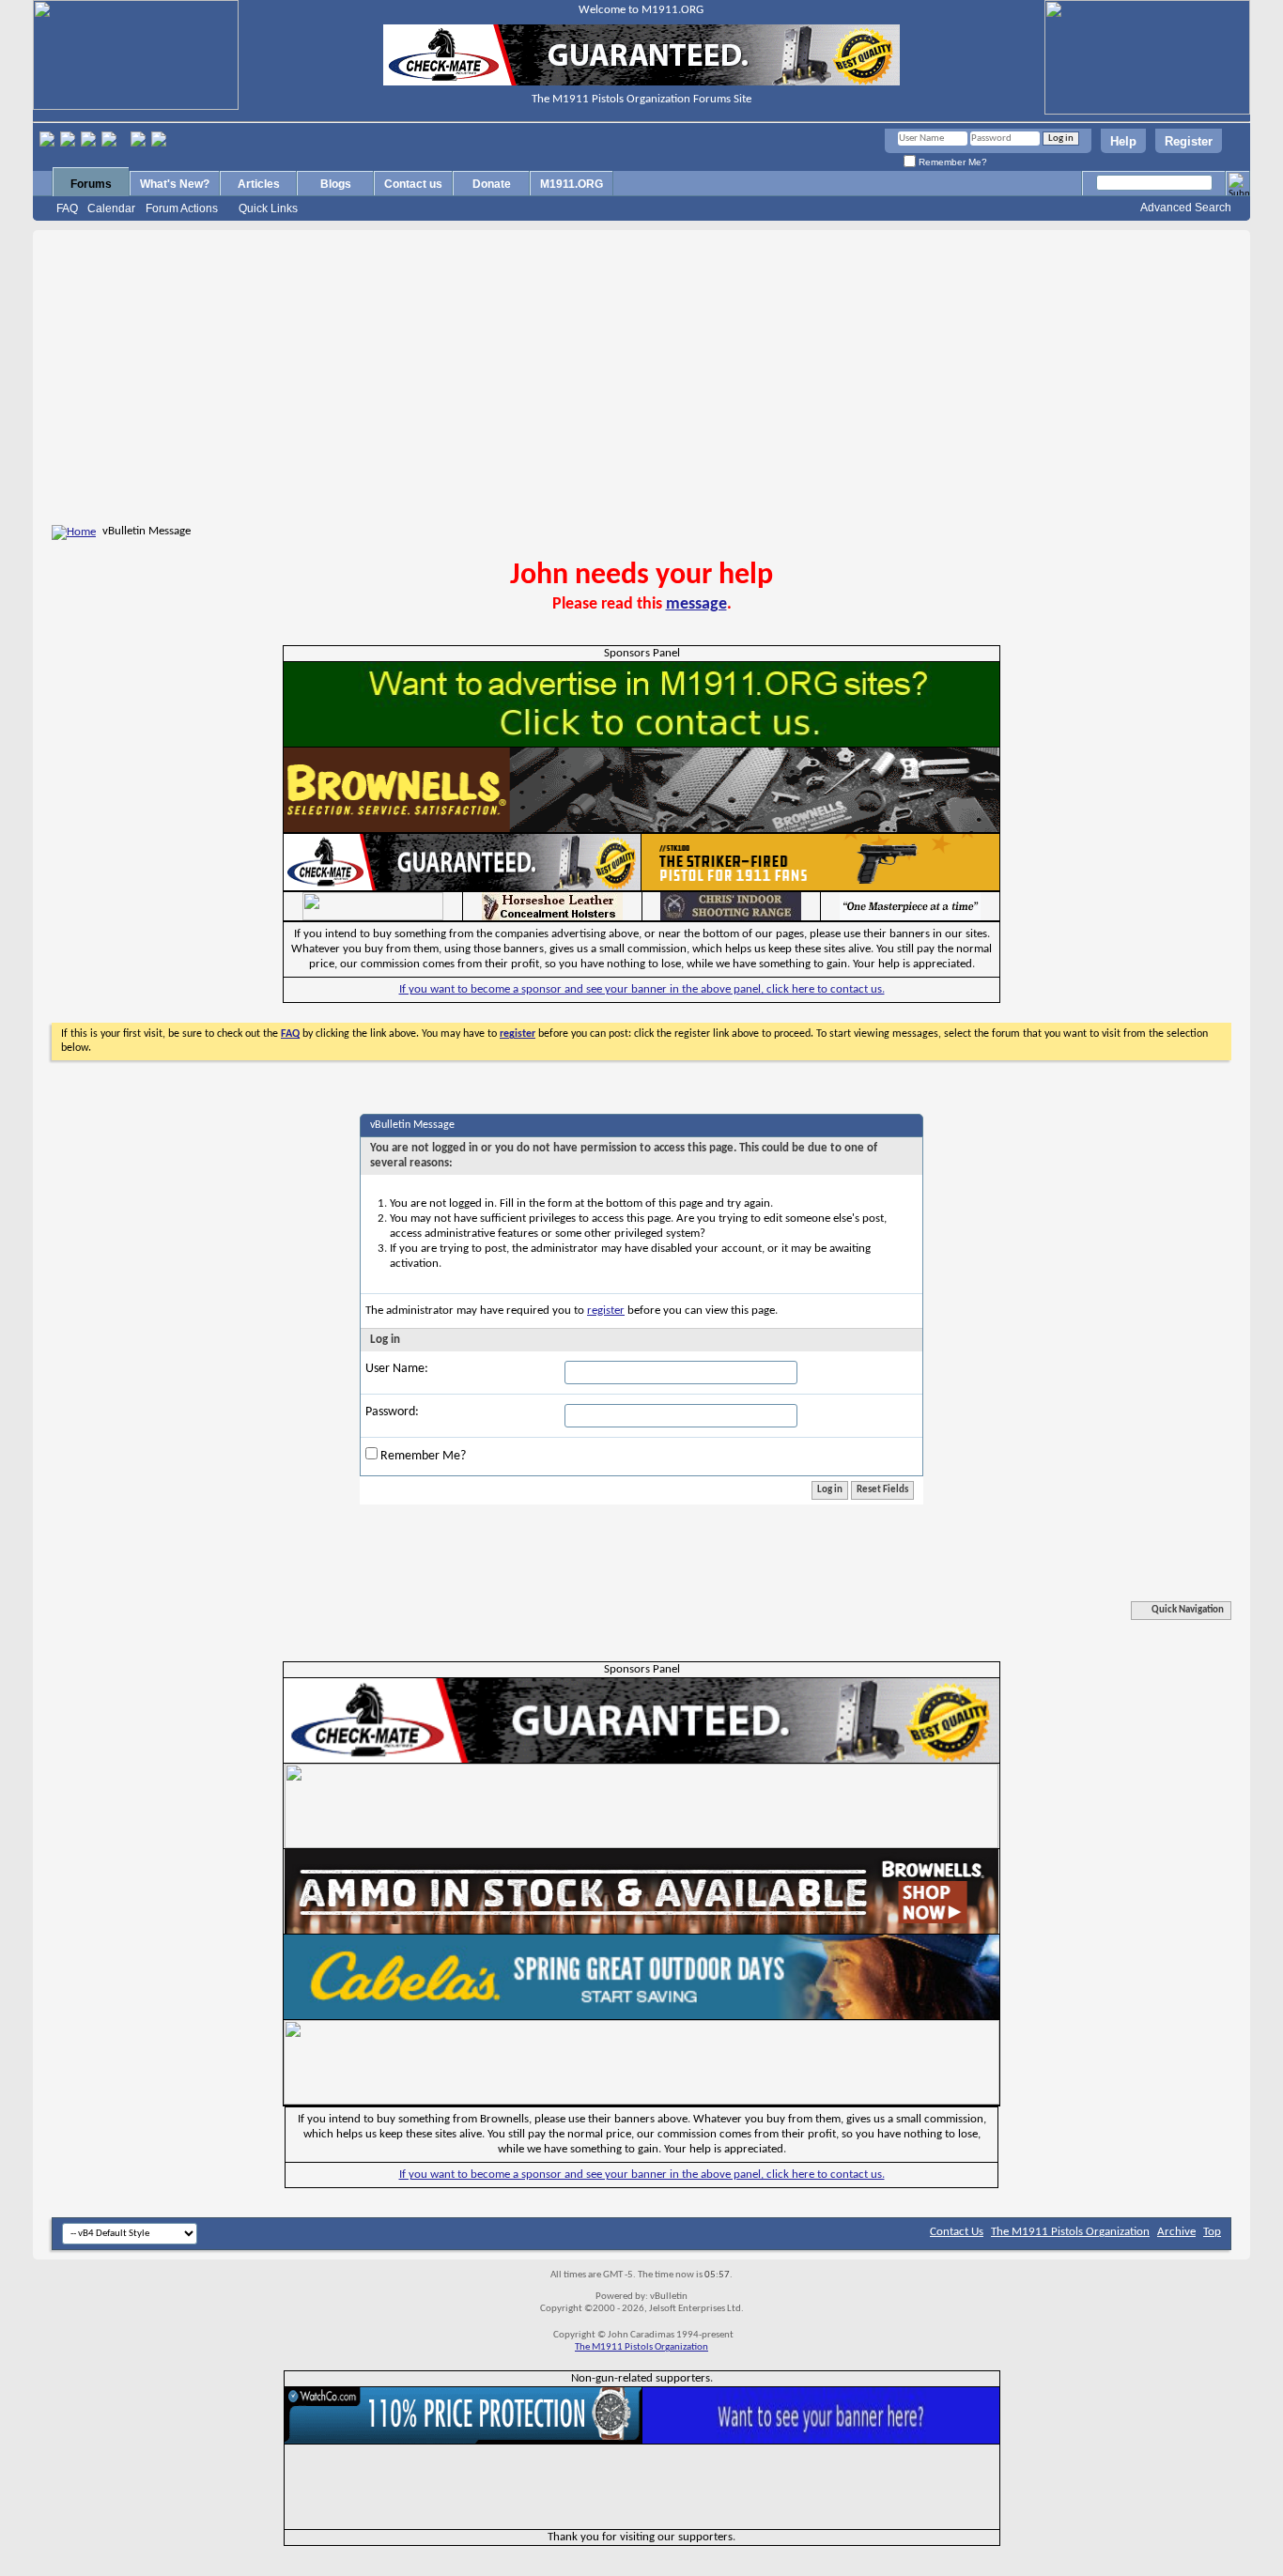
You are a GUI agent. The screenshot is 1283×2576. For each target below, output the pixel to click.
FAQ (67, 208)
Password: (392, 1412)
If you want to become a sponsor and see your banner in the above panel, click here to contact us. (642, 989)
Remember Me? (951, 162)
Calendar (111, 208)
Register (1189, 141)
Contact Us (957, 2232)
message (696, 604)
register (606, 1311)
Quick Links (268, 208)
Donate (492, 184)
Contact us (413, 184)
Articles (259, 184)
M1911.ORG (572, 184)
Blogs (336, 184)
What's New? (175, 184)
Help (1123, 141)
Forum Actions (182, 208)
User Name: (397, 1369)
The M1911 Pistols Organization (1070, 2232)
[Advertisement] (641, 380)
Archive (1176, 2232)
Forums (91, 184)
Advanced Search (1186, 208)
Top (1212, 2232)
